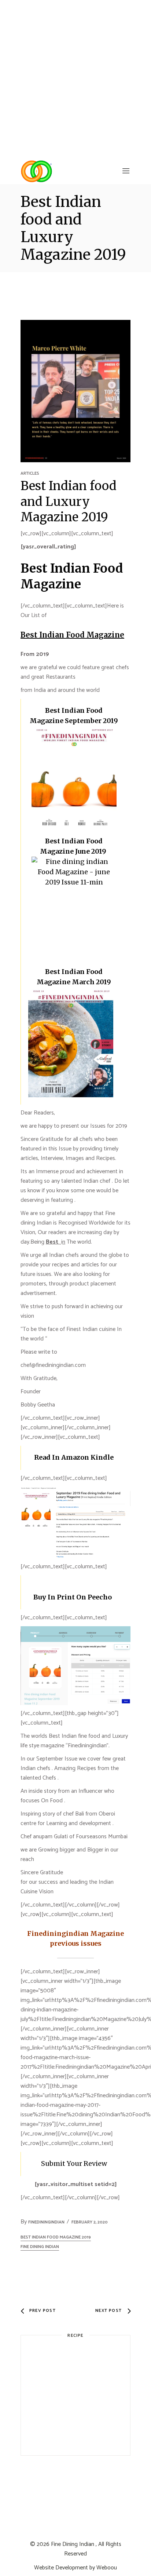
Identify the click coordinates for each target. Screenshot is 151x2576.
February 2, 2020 (90, 2222)
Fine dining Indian (40, 2247)
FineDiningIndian (46, 2222)
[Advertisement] (75, 79)
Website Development (61, 2568)
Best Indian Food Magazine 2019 (56, 2237)
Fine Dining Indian (73, 2544)
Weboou (107, 2568)
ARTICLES (30, 473)
